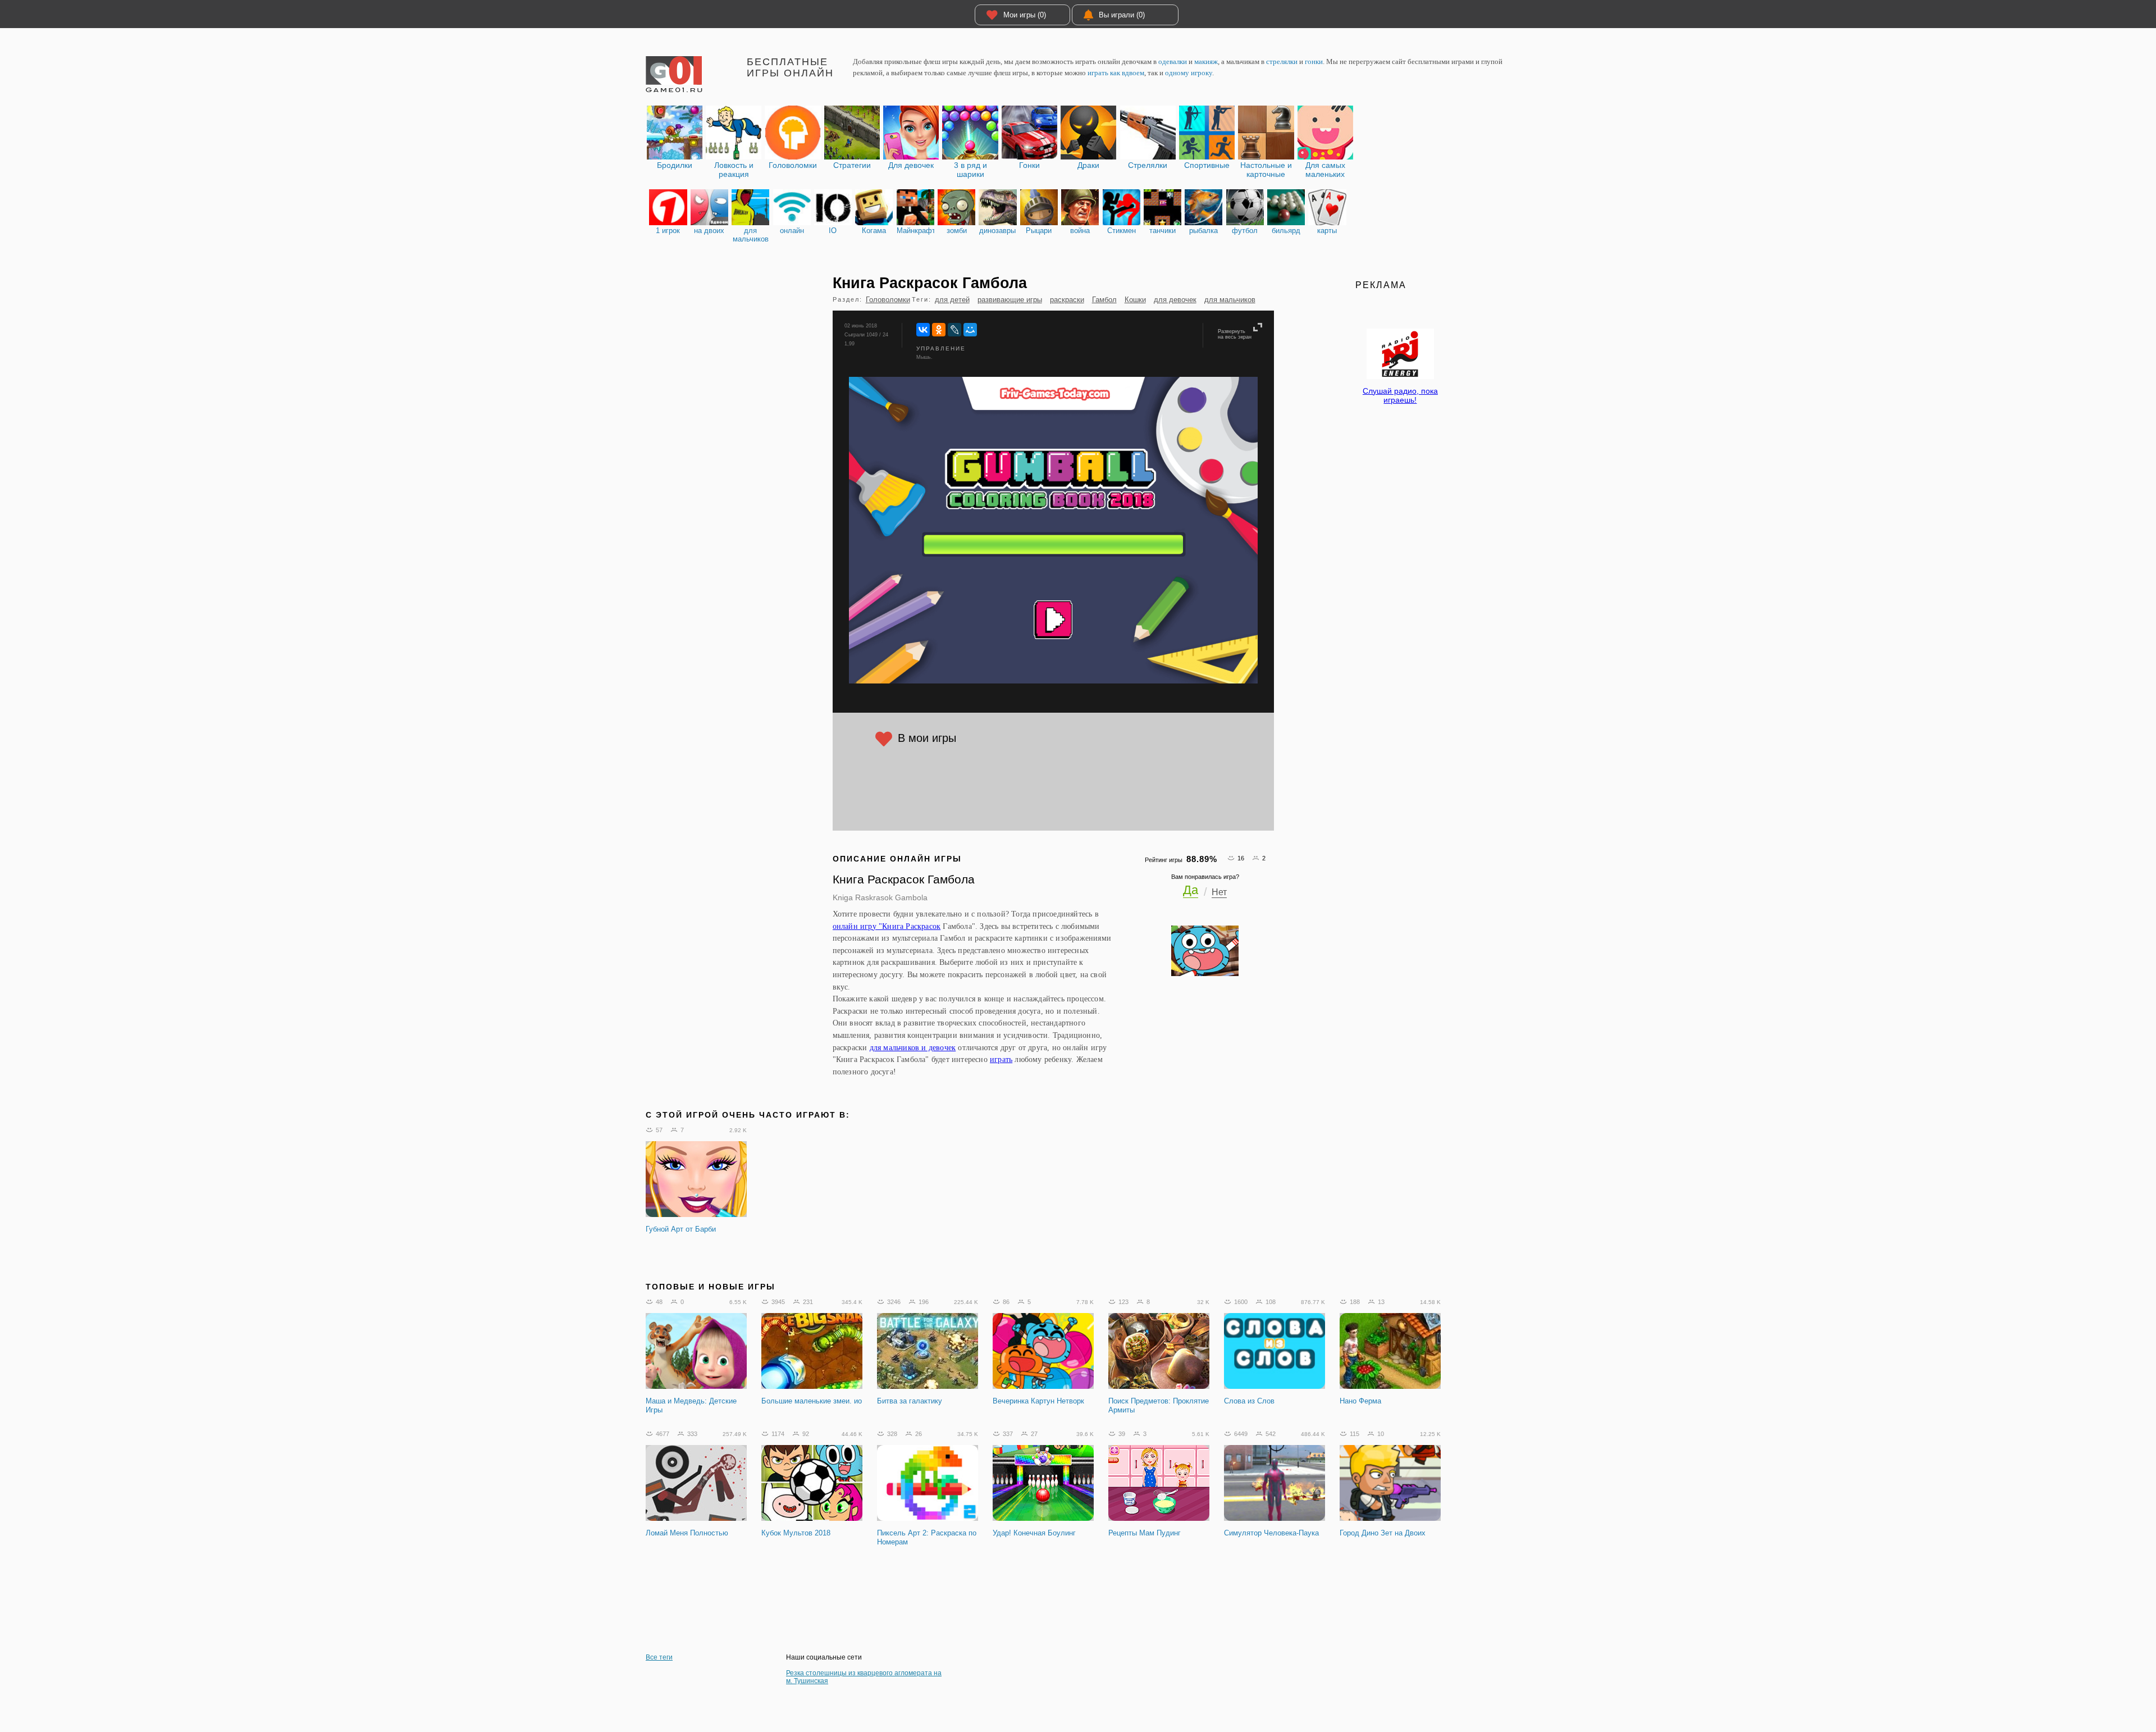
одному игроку (1189, 73)
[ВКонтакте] (923, 330)
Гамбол (1104, 300)
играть (1001, 1059)
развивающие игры (1010, 300)
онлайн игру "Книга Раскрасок (887, 926)
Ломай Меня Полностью (687, 1533)
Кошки (1135, 300)
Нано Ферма (1360, 1401)
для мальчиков (1230, 300)
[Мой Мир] (970, 330)
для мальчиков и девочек (913, 1047)
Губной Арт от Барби (681, 1229)
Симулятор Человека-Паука (1271, 1533)
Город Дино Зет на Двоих (1383, 1533)
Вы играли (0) (1122, 15)
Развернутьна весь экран (1235, 334)
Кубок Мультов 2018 (796, 1533)
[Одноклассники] (939, 330)
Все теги (659, 1657)
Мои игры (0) (1025, 15)
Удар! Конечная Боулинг (1034, 1533)
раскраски (1067, 300)
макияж (1206, 61)
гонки (1314, 61)
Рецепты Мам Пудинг (1145, 1533)
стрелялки (1282, 61)
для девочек (1175, 300)
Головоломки (888, 300)
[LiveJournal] (954, 330)
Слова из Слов (1249, 1401)
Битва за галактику (910, 1401)
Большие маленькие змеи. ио (812, 1401)
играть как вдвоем (1116, 73)
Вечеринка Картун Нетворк (1038, 1401)
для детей (952, 300)
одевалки (1173, 61)
